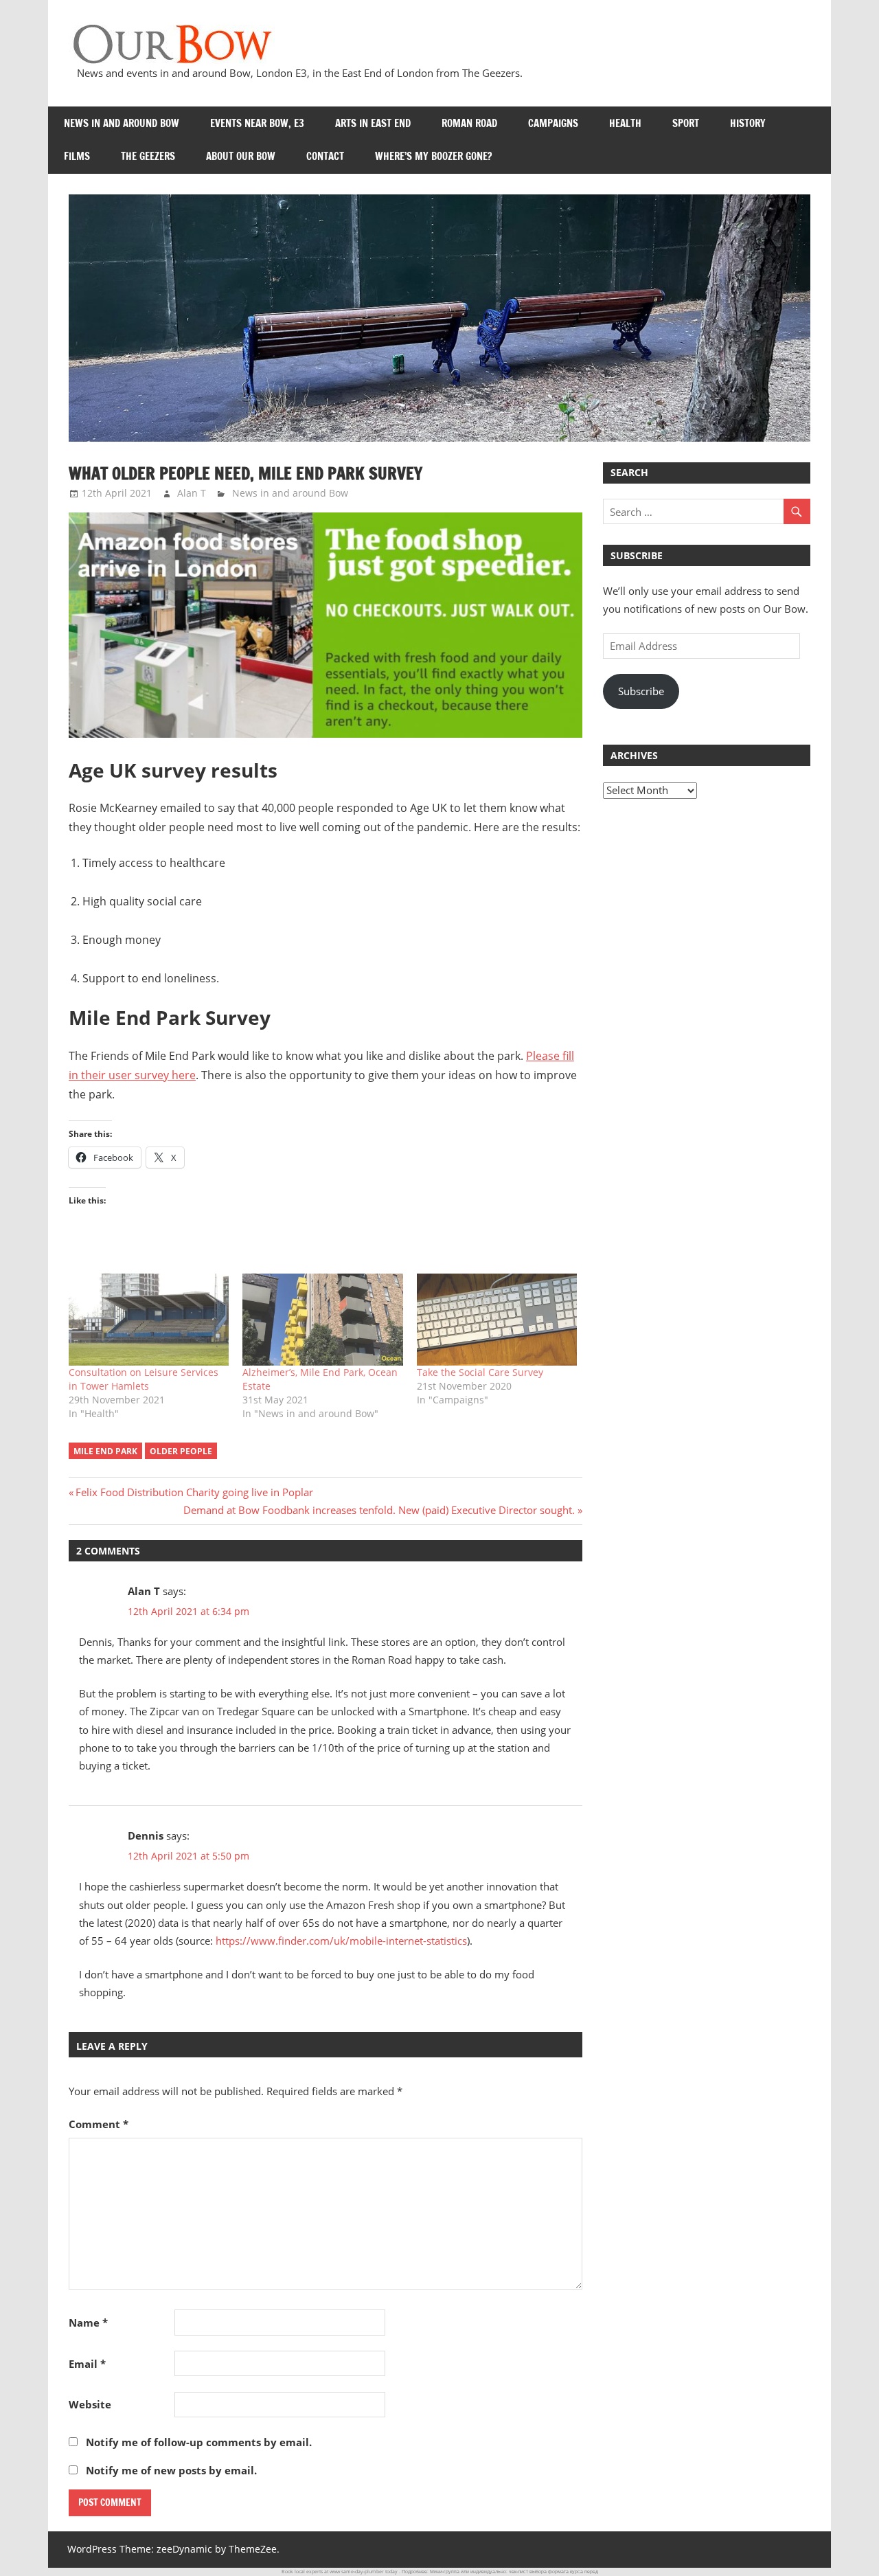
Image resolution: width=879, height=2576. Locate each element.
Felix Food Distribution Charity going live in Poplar (194, 1492)
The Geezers (148, 156)
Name (88, 2323)
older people (181, 1451)
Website (90, 2404)
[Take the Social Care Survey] (497, 1319)
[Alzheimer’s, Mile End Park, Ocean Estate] (322, 1319)
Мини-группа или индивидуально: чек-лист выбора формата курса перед (514, 2572)
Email (87, 2364)
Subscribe (641, 691)
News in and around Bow (122, 123)
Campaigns (553, 123)
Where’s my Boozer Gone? (433, 156)
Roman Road (469, 123)
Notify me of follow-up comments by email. (199, 2442)
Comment (99, 2124)
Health (625, 123)
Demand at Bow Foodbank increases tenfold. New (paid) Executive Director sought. (379, 1510)
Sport (686, 123)
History (748, 123)
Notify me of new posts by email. (171, 2470)
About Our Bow (241, 156)
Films (77, 156)
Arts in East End (373, 123)
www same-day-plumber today (364, 2572)
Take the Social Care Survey (480, 1372)
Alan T (192, 493)
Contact (325, 156)
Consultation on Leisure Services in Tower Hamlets (144, 1379)
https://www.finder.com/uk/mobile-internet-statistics (341, 1941)
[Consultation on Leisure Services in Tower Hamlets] (149, 1319)
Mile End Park (105, 1451)
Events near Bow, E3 (257, 123)
